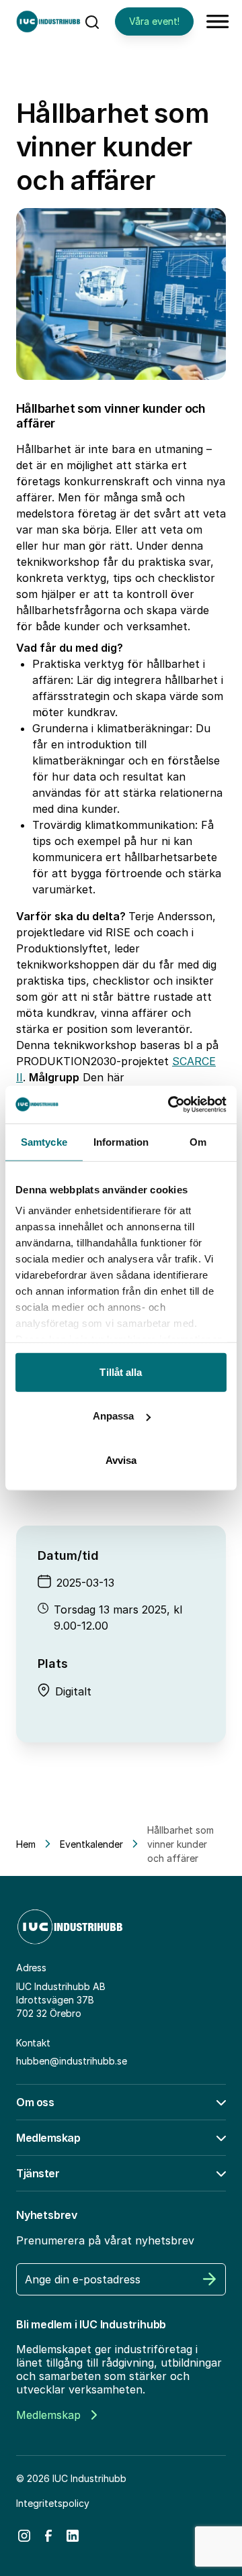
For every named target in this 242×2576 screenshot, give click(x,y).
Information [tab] (121, 1141)
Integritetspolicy (53, 2503)
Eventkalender (91, 1844)
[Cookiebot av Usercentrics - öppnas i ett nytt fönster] (171, 1105)
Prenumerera (210, 2279)
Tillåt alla (121, 1372)
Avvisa (121, 1459)
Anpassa (114, 1416)
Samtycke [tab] (44, 1141)
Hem (26, 1844)
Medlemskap (48, 2415)
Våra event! (154, 21)
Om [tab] (198, 1141)
